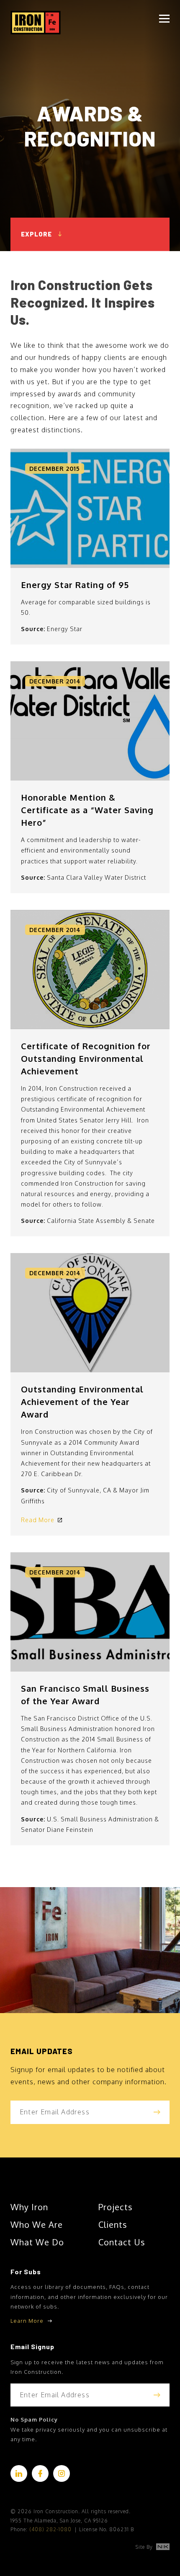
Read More (38, 1520)
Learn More (27, 2321)
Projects (116, 2207)
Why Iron (29, 2207)
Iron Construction (36, 22)
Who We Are (37, 2224)
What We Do (37, 2242)
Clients (113, 2224)
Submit (157, 2112)
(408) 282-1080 (50, 2529)
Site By (145, 2547)
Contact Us (122, 2242)
